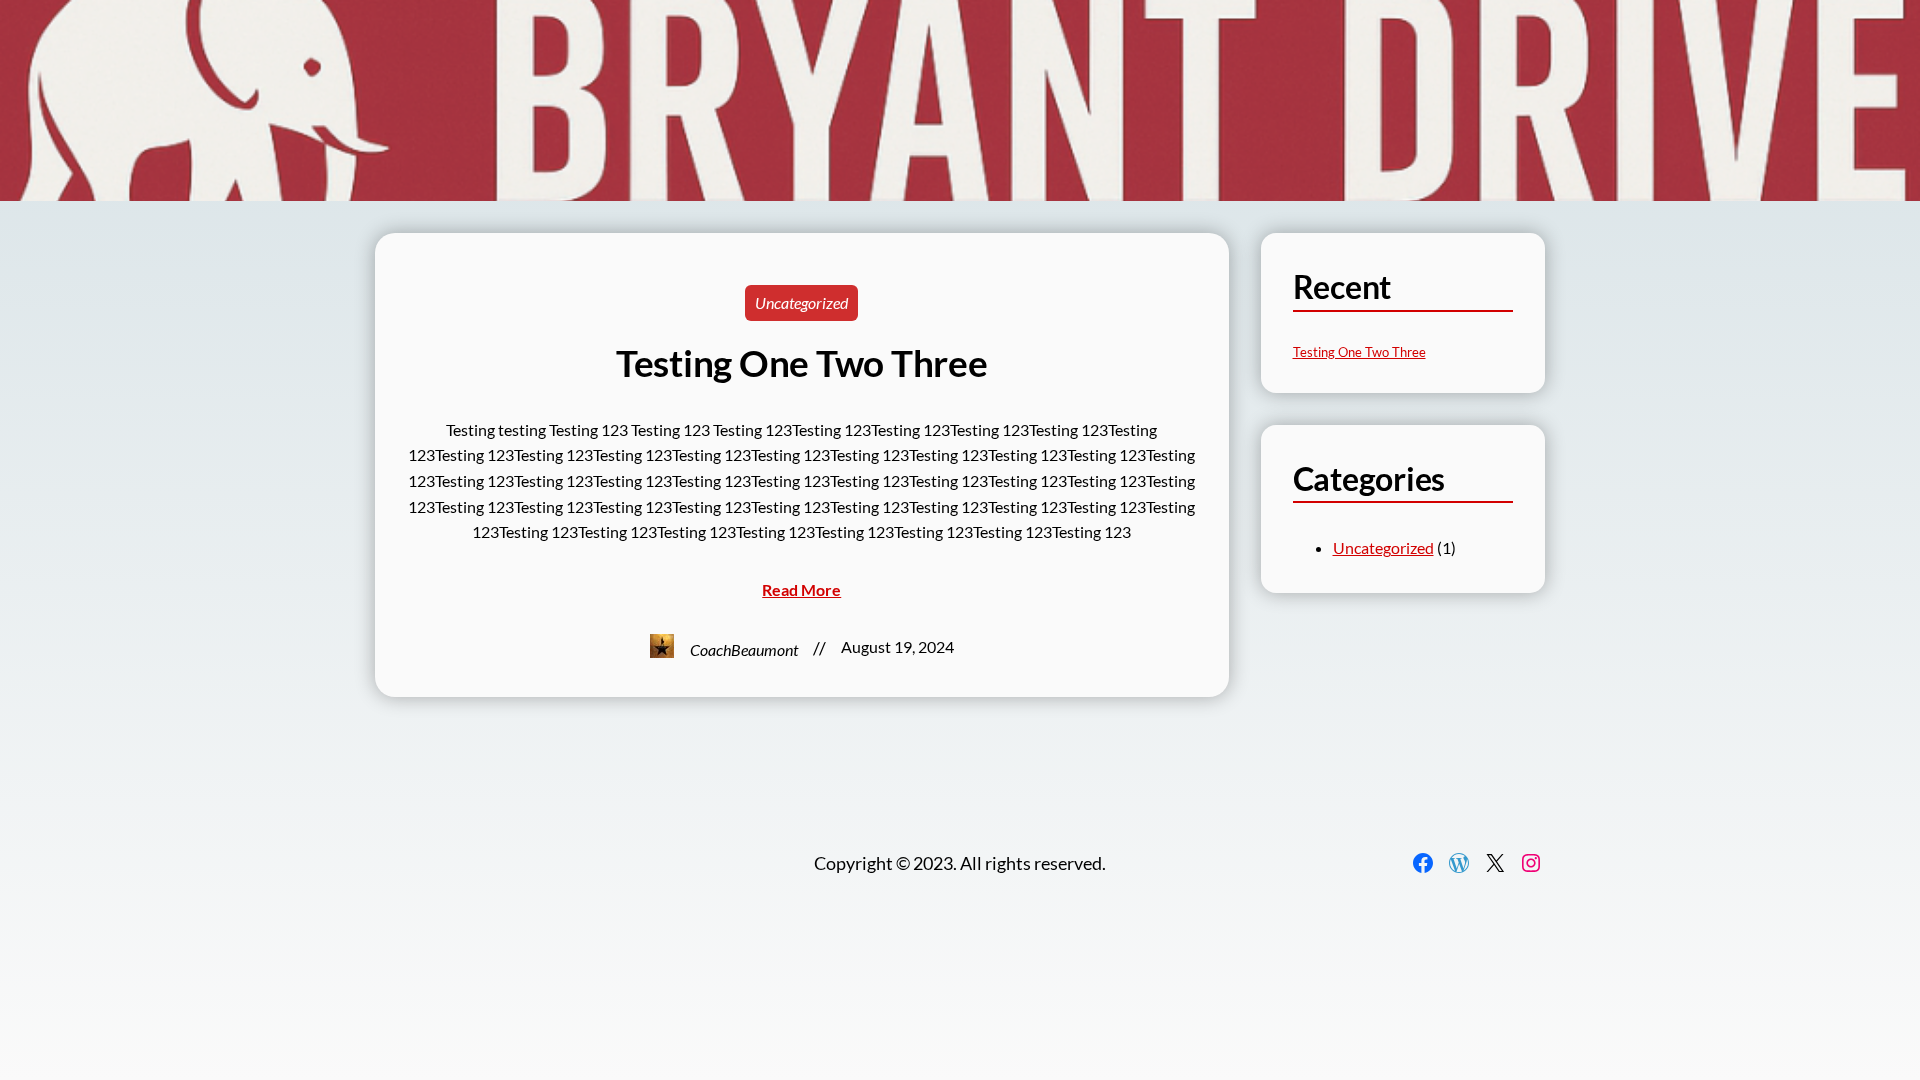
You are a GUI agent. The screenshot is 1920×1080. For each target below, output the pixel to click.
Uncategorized (801, 302)
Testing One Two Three (802, 363)
